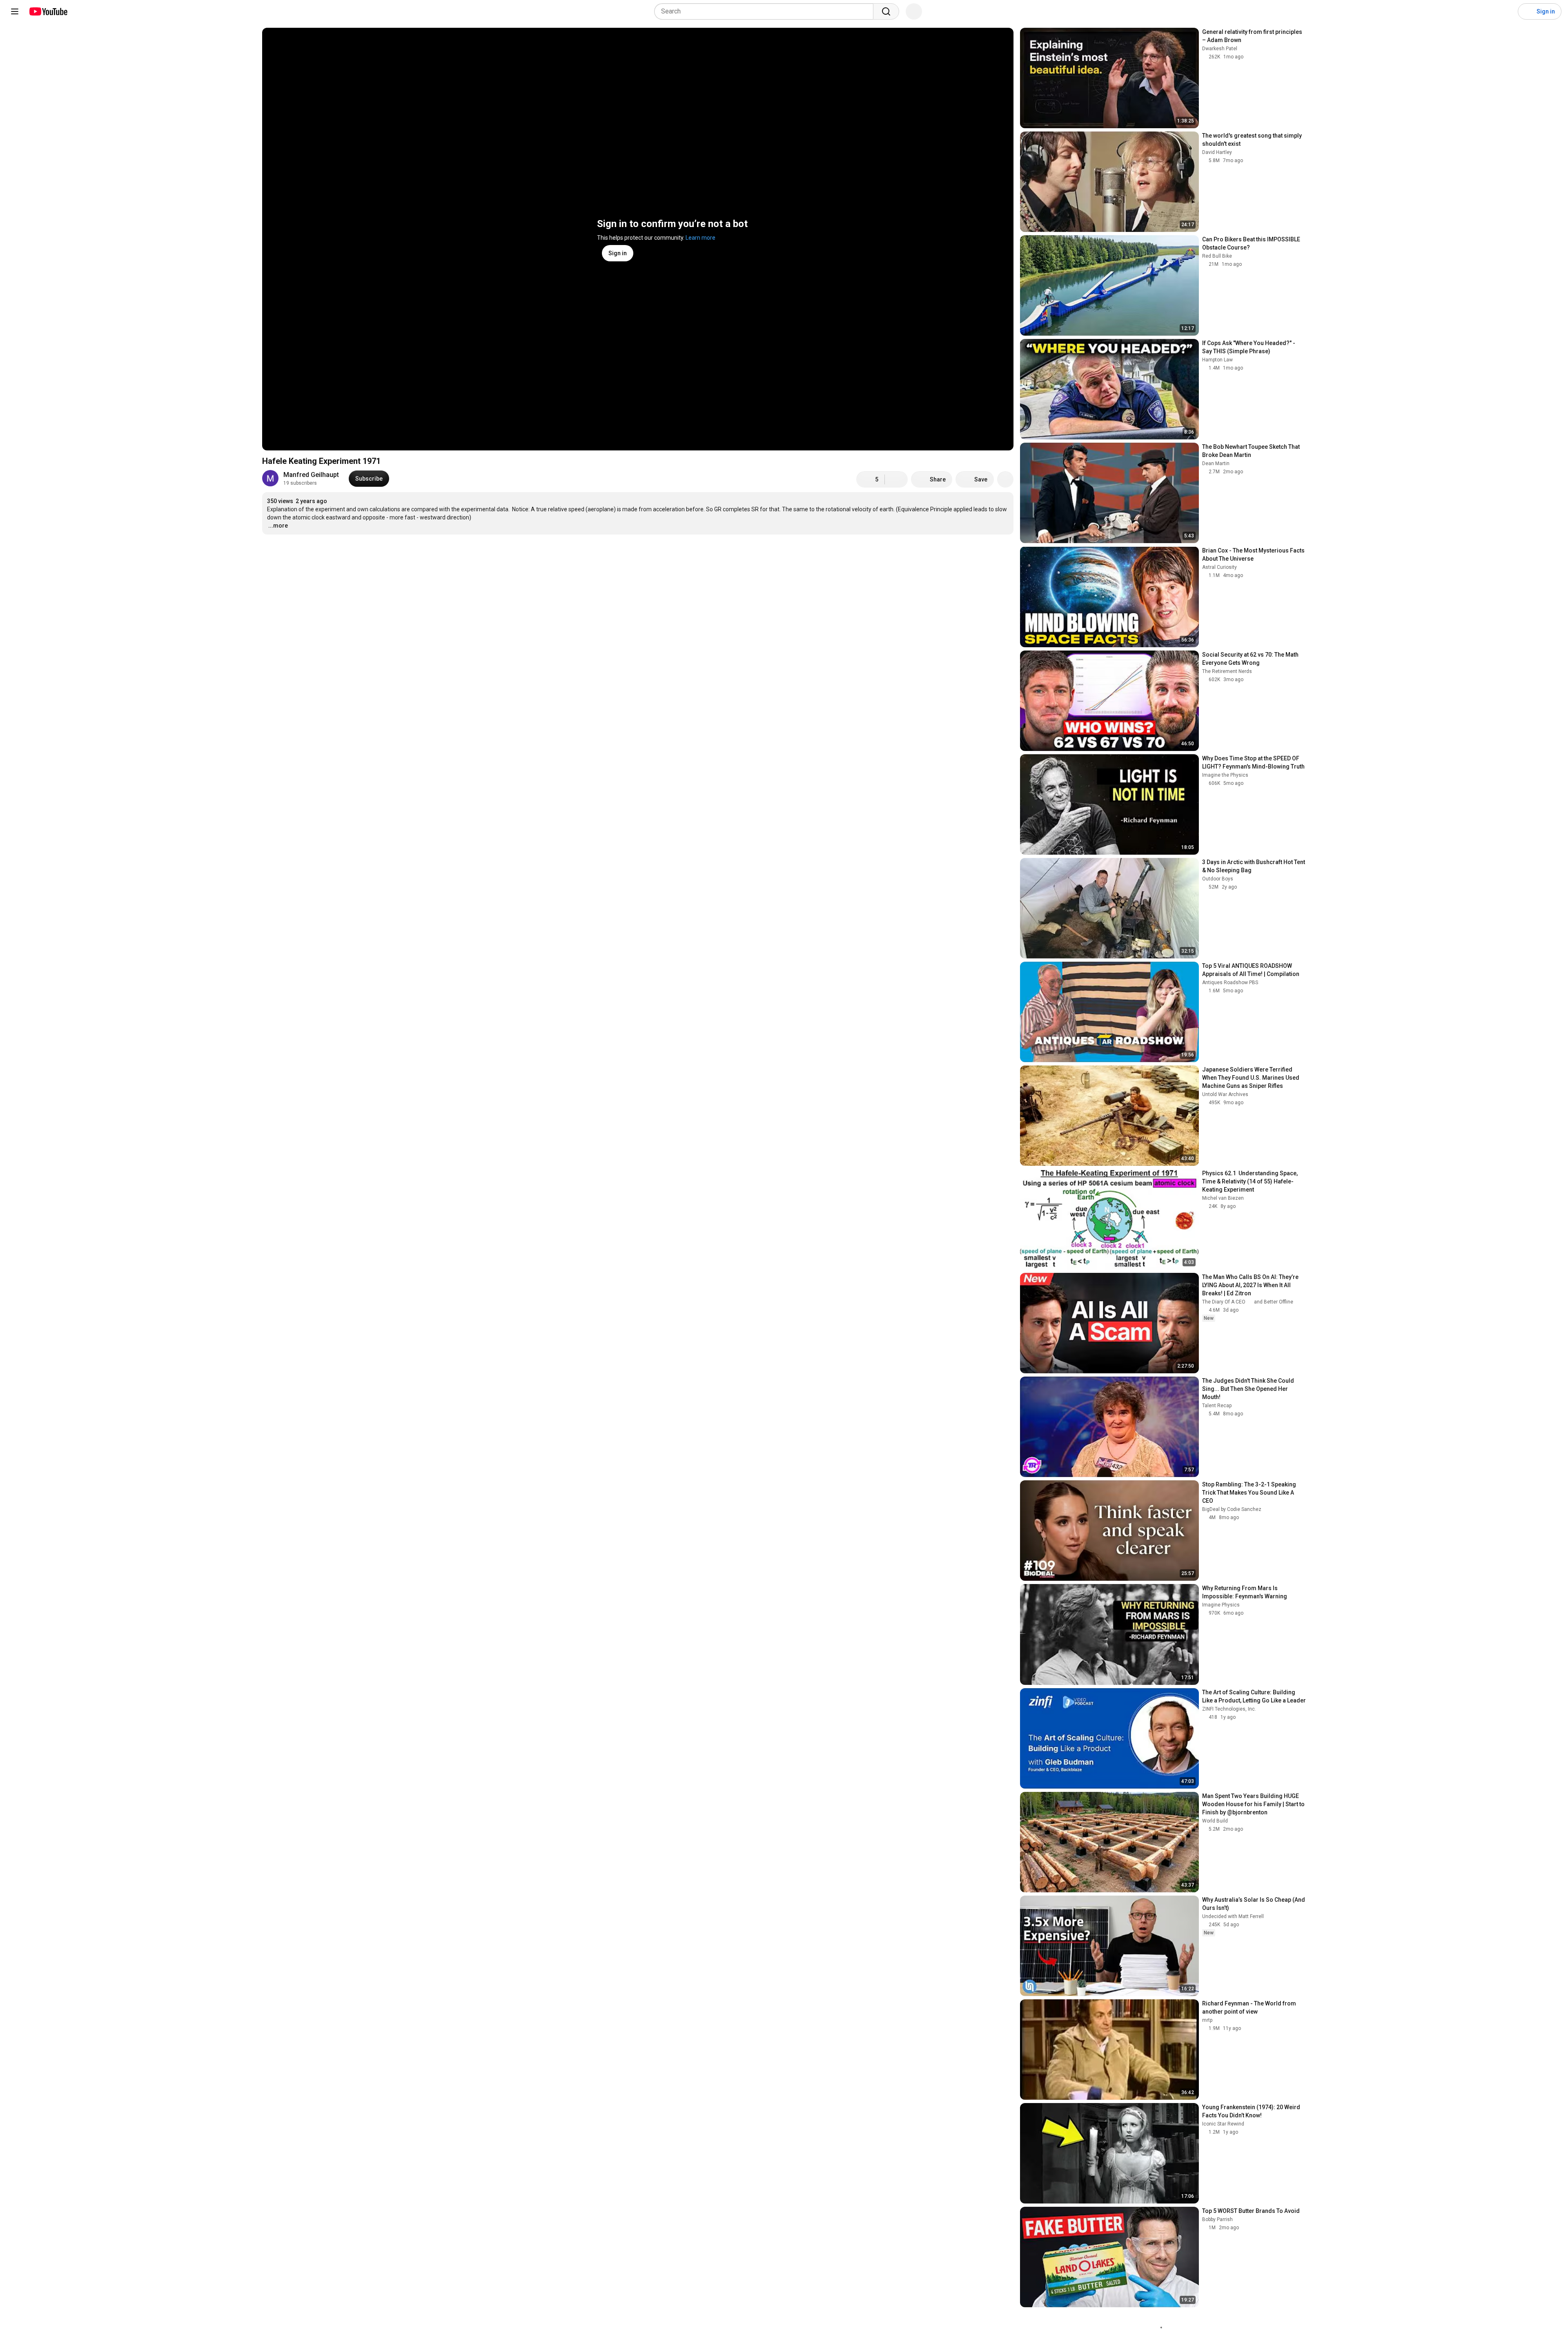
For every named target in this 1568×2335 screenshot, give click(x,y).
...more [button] (278, 526)
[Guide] (15, 11)
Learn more (700, 238)
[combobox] (766, 11)
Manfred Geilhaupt (311, 475)
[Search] (886, 11)
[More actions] (1005, 479)
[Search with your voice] (914, 11)
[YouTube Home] (48, 11)
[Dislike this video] (896, 479)
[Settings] (1506, 11)
